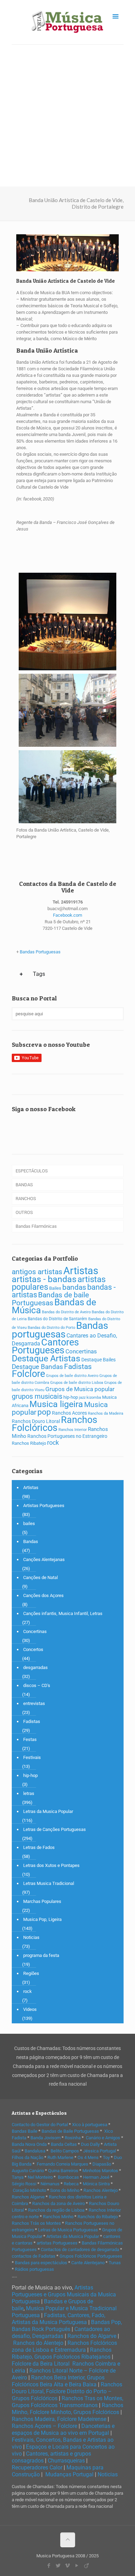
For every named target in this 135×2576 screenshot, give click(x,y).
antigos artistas (37, 1272)
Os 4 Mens (88, 2157)
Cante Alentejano (88, 2263)
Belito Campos (65, 2151)
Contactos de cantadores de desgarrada (80, 2250)
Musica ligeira (56, 1404)
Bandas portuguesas (60, 1330)
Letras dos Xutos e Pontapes (51, 1865)
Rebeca (71, 2184)
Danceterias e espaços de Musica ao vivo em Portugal (63, 2429)
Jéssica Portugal (100, 2151)
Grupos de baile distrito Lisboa (77, 1383)
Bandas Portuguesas (40, 952)
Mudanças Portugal (69, 2474)
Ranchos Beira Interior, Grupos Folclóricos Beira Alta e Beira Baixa (58, 2381)
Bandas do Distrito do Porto (51, 1328)
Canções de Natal (40, 1577)
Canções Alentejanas (44, 1559)
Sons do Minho (65, 2190)
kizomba (94, 1398)
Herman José (96, 2177)
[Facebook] (49, 2566)
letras (29, 1793)
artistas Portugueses (57, 2243)
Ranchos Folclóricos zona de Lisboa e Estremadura (64, 2346)
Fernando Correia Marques (62, 2164)
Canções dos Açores (43, 1595)
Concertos (33, 1649)
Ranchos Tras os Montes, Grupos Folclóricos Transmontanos (67, 2402)
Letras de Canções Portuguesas (55, 1829)
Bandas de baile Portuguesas (50, 1299)
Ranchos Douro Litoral (36, 1421)
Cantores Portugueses (45, 1346)
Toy (106, 2157)
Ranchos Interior (73, 1430)
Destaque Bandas (37, 1367)
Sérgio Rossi (24, 2184)
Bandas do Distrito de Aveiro (66, 1312)
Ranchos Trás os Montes (36, 2223)
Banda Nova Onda (29, 2144)
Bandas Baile (25, 2131)
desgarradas (35, 1667)
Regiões (31, 1973)
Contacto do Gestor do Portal (40, 2125)
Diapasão (102, 2164)
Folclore (28, 1374)
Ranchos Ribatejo (29, 1443)
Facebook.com (67, 915)
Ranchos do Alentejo (38, 2343)
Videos (30, 2009)
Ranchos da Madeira (106, 1413)
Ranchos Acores (69, 1413)
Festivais (32, 1757)
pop (44, 1412)
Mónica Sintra (96, 2184)
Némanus (50, 2184)
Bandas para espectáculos (41, 2263)
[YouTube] (77, 2566)
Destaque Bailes (98, 1360)
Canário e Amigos (103, 2138)
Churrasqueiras (66, 2461)
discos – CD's (37, 1685)
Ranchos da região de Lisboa (56, 2210)
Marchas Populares (42, 1901)
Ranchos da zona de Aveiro (58, 2203)
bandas (74, 1287)
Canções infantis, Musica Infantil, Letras (63, 1613)
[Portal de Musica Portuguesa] (68, 22)
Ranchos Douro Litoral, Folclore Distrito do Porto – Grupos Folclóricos (67, 2391)
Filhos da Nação (28, 2157)
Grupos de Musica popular (80, 1389)
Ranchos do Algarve (92, 2336)
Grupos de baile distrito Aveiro (72, 1376)
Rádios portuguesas (34, 2269)
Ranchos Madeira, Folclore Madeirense (59, 2419)
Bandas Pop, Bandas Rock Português (67, 2326)
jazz (82, 1398)
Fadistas (78, 1366)
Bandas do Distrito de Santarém (57, 1319)
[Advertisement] (67, 116)
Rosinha (73, 2138)
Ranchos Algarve (28, 2197)
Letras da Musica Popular (48, 1811)
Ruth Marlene (60, 2157)
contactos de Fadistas (34, 2256)
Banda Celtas (64, 2144)
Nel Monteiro (40, 2177)
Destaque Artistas (46, 1358)
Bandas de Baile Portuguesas (70, 2131)
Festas (30, 1739)
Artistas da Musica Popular (73, 2236)
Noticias (31, 1937)
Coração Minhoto (29, 2190)
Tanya (18, 2177)
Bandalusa (35, 2151)
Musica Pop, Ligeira (42, 1919)
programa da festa (41, 1955)
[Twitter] (58, 2566)
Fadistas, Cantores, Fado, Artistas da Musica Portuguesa (58, 2319)
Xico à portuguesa (90, 2125)
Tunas (115, 2263)
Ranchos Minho (58, 2217)
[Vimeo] (68, 2566)
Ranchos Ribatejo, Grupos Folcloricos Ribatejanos (62, 2353)
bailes (29, 1523)
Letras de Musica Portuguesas (68, 2230)
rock (53, 1443)
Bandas (31, 1541)
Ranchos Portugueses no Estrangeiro (67, 1436)
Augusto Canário (28, 2171)
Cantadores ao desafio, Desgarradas (61, 2333)
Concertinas (81, 1351)
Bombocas (68, 2177)
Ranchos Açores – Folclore (44, 2426)
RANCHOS (26, 1199)
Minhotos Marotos (100, 2171)
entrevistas (34, 1703)
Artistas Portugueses (44, 1505)
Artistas (81, 1271)
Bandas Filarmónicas (36, 1226)
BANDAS (24, 1185)
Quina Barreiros (63, 2171)
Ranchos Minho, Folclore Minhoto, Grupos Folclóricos (67, 2409)
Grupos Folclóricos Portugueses (91, 2256)
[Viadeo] (86, 2566)
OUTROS (24, 1212)
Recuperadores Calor (37, 2468)
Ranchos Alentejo (101, 2190)
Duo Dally (90, 2144)
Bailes (55, 1288)
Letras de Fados (39, 1847)
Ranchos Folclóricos (55, 1424)
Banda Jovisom (46, 2138)
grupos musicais (37, 1396)
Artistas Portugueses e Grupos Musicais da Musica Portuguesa (64, 2294)
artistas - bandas (44, 1279)
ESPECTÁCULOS (32, 1171)
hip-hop (71, 1397)
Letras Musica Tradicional (49, 1883)
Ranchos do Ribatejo (98, 2217)
